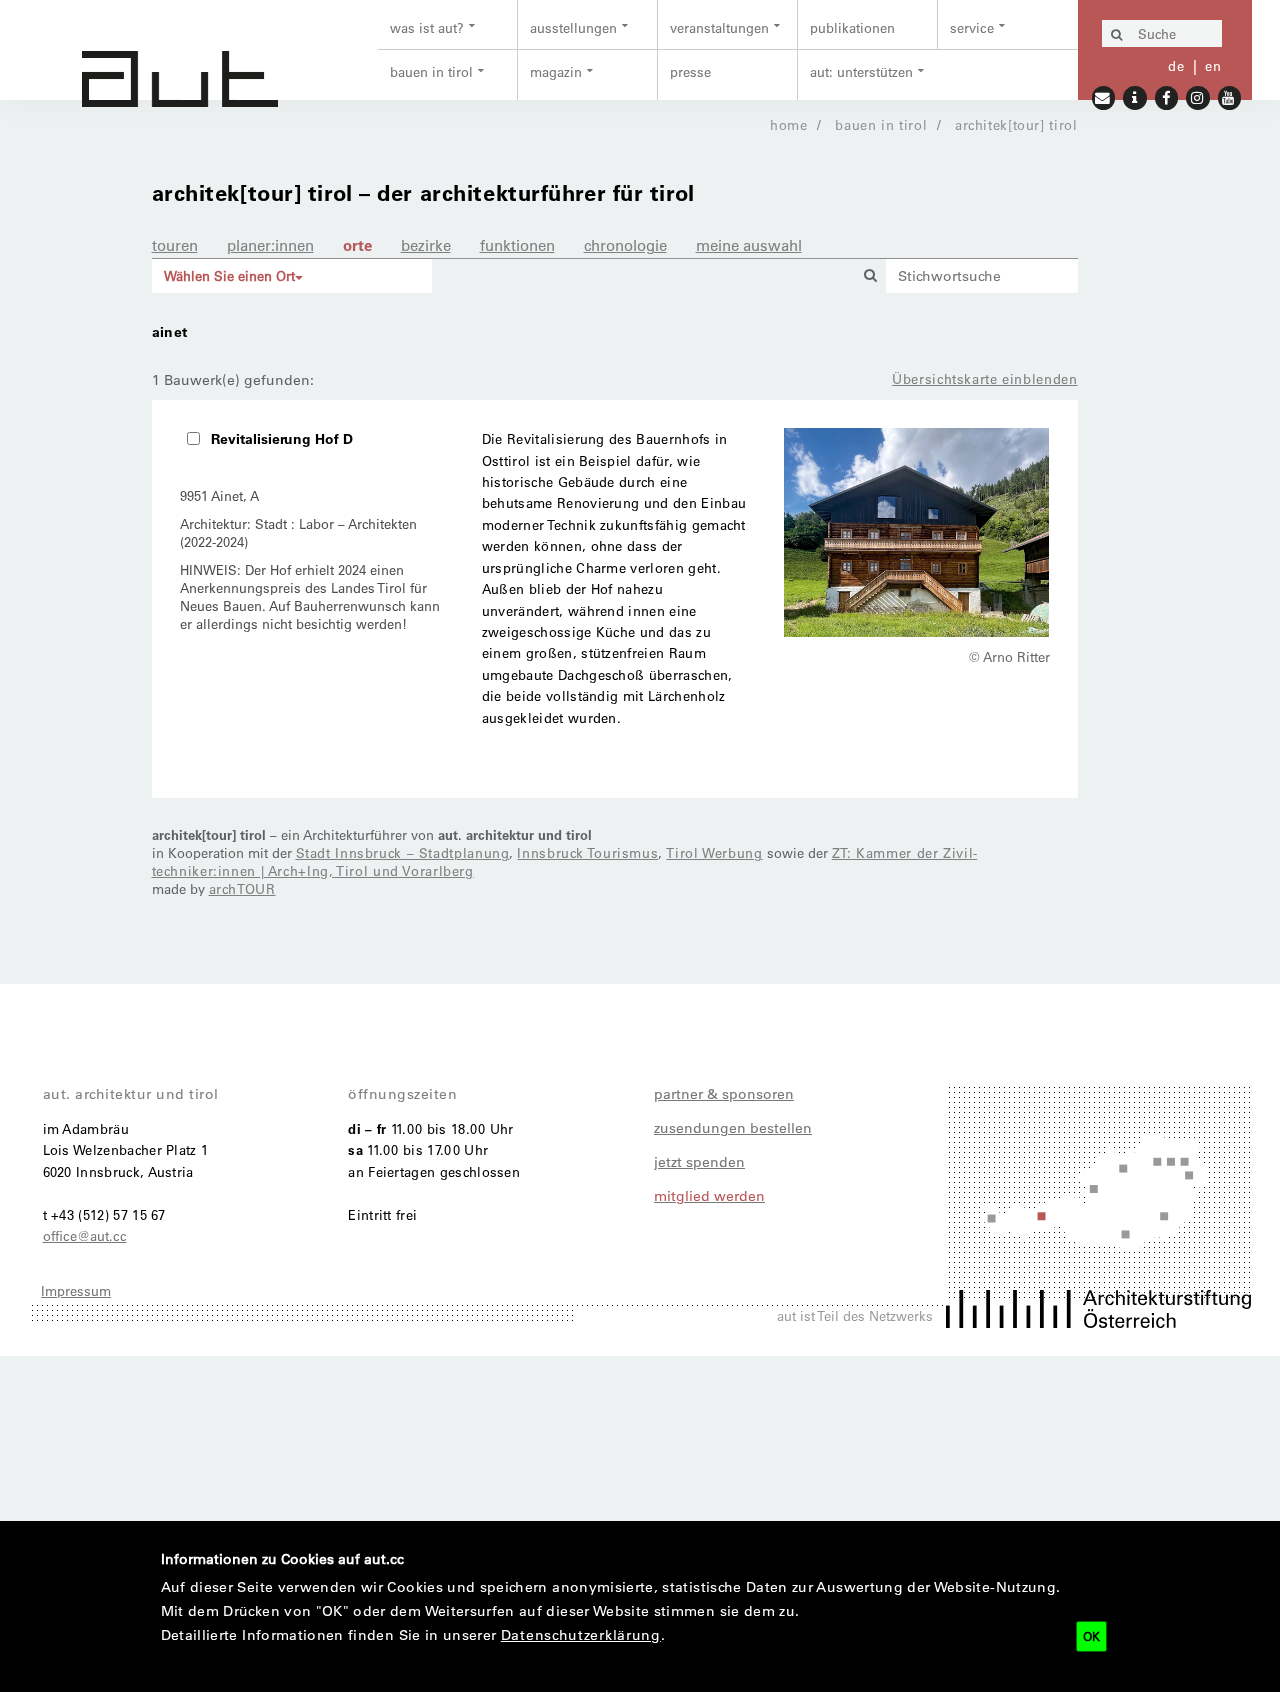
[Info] (1135, 97)
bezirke (426, 245)
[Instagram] (1198, 97)
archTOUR (242, 888)
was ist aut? (427, 27)
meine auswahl (749, 245)
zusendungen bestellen (733, 1128)
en (1213, 65)
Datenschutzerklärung (581, 1635)
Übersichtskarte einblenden (984, 378)
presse (690, 71)
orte (357, 245)
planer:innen (270, 245)
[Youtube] (1230, 97)
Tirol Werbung (714, 852)
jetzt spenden (699, 1162)
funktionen (517, 245)
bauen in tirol (431, 71)
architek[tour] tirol (1016, 124)
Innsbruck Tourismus (587, 852)
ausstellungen (573, 27)
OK (1091, 1636)
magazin (556, 71)
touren (175, 245)
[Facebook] (1167, 97)
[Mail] (1104, 97)
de (1176, 65)
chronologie (625, 245)
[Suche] (1117, 35)
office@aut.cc (85, 1235)
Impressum (76, 1290)
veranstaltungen (719, 27)
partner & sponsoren (724, 1094)
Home (789, 124)
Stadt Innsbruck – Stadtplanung (403, 852)
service (972, 27)
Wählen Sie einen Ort (229, 275)
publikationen (852, 27)
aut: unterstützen (861, 71)
